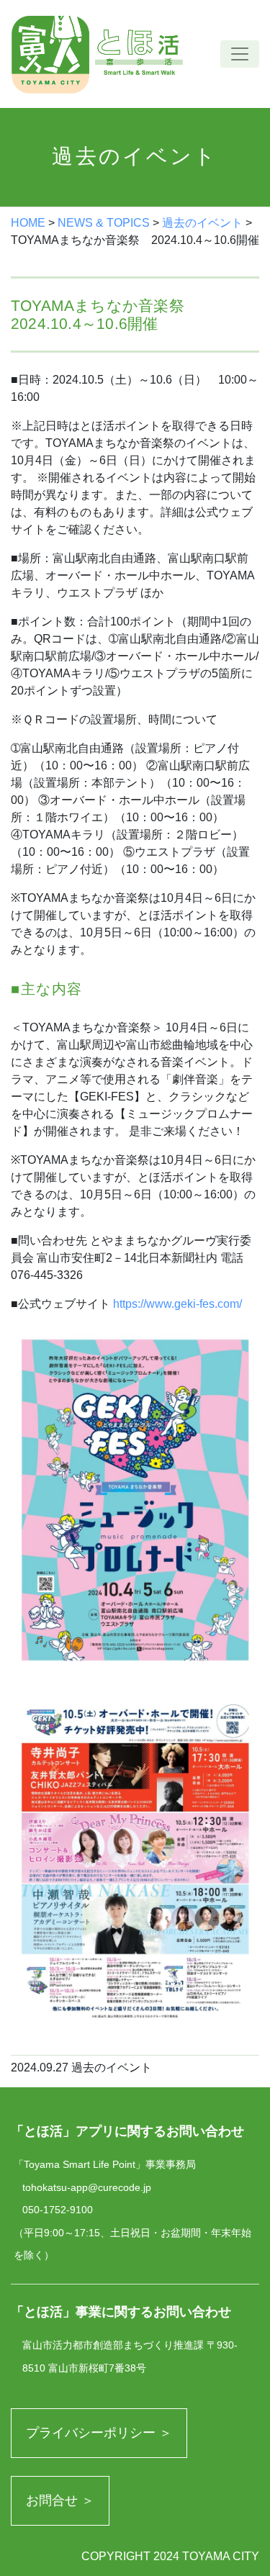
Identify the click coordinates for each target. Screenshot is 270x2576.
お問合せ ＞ (60, 2500)
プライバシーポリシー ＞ (99, 2433)
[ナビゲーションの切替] (240, 54)
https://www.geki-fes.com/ (177, 1304)
